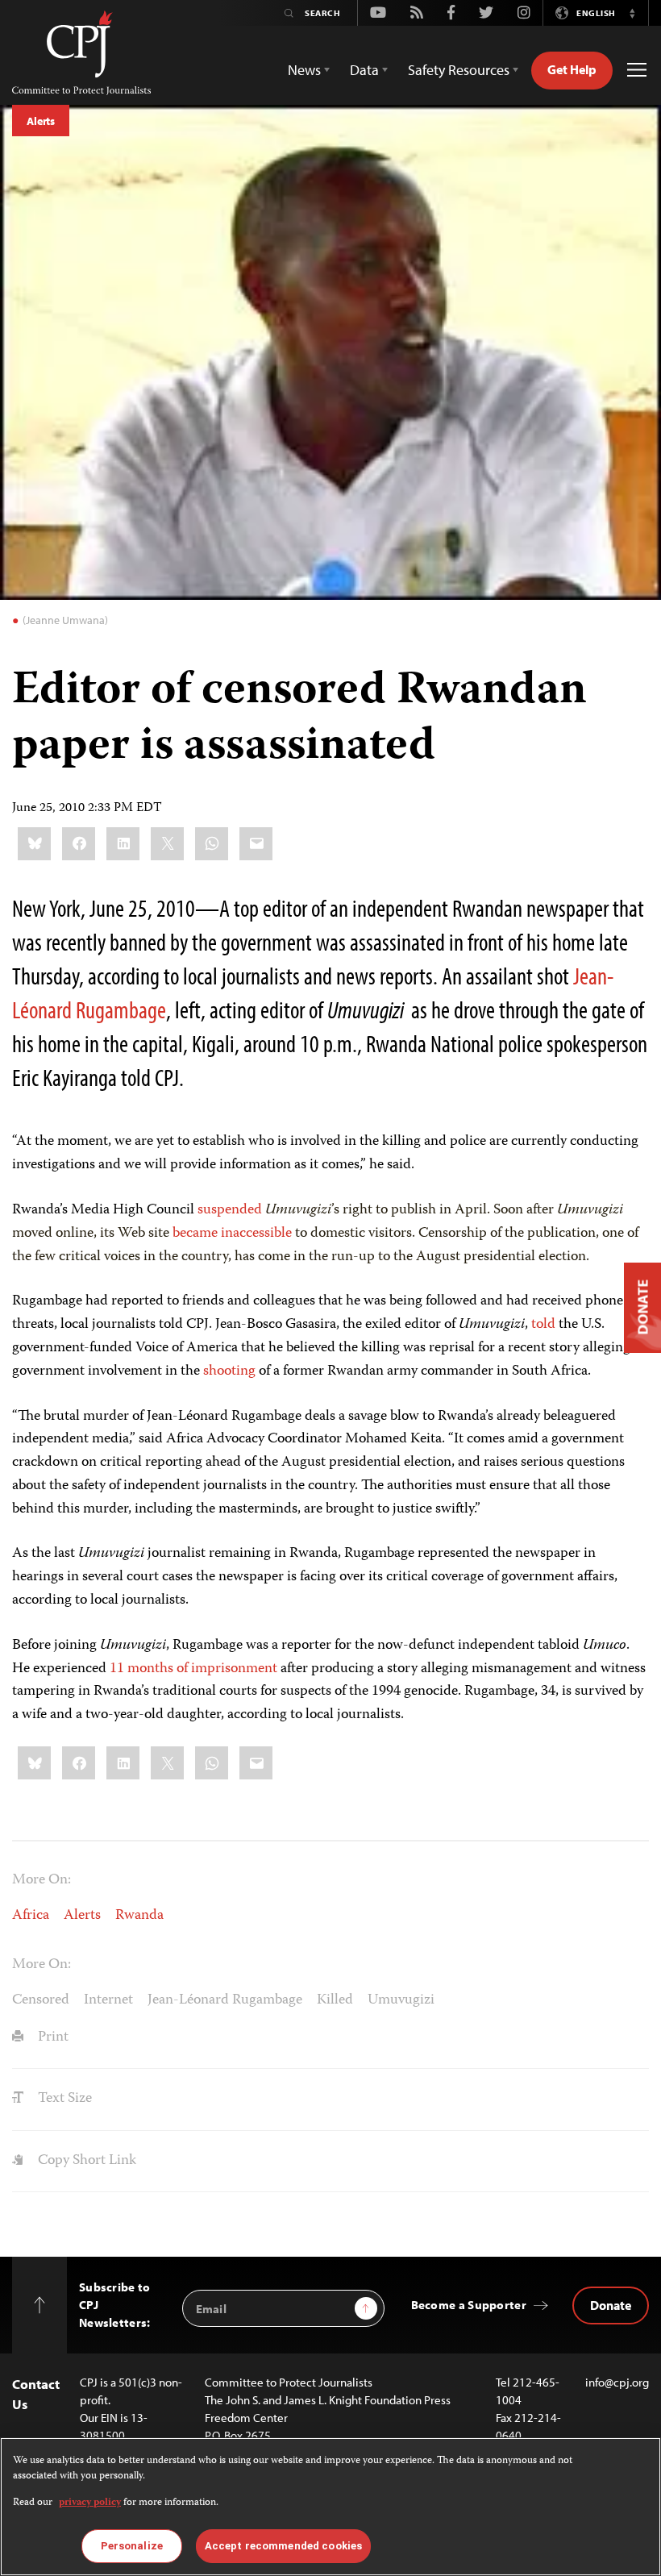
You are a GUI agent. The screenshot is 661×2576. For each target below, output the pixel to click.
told (543, 1325)
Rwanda (139, 1916)
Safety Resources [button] (459, 70)
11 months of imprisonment (193, 1669)
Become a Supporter (469, 2305)
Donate (611, 2305)
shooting (229, 1371)
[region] (330, 2507)
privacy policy (90, 2503)
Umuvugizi (401, 2000)
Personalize (132, 2546)
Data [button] (364, 70)
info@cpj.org (617, 2382)
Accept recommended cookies (283, 2546)
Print (52, 2037)
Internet (108, 2000)
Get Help (572, 69)
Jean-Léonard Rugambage (225, 2000)
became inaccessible (232, 1234)
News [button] (304, 70)
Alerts (41, 121)
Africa (31, 1916)
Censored (41, 2000)
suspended (230, 1210)
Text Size (63, 2099)
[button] (632, 13)
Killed (335, 2000)
